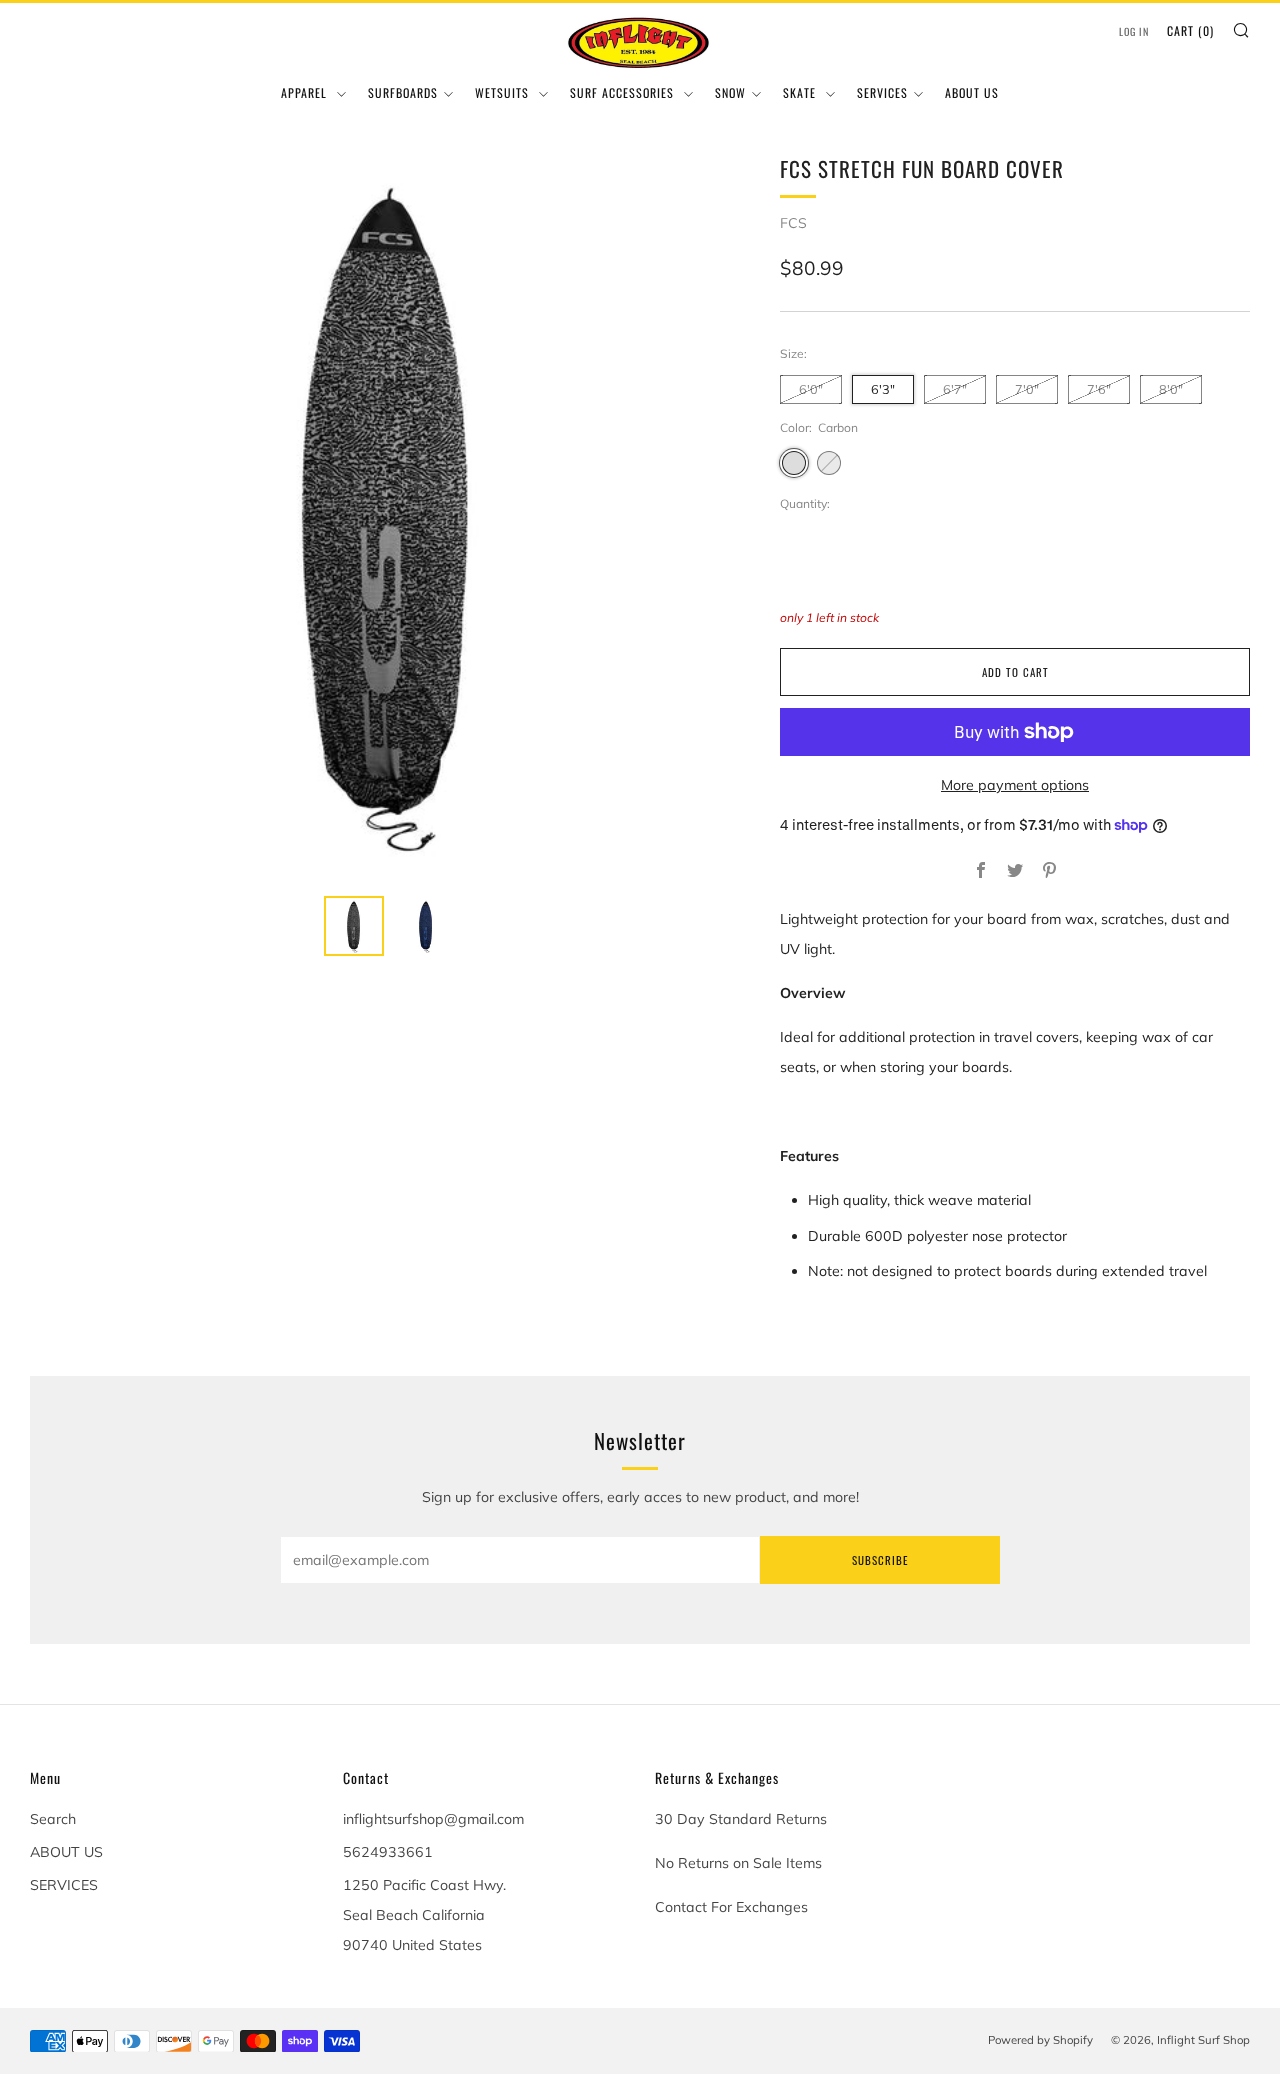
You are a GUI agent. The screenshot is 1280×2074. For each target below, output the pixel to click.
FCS (793, 223)
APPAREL (306, 92)
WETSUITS (504, 92)
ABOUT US (972, 92)
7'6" (1099, 389)
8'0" (1171, 389)
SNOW (730, 92)
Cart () (1190, 30)
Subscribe (880, 1560)
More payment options (1015, 785)
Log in (1134, 31)
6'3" (883, 389)
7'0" (1027, 389)
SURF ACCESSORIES (624, 92)
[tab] (354, 926)
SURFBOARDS (403, 92)
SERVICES (882, 92)
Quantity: (805, 504)
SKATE (801, 92)
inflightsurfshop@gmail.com (433, 1819)
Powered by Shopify (1040, 2040)
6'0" (811, 389)
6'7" (955, 389)
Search (53, 1819)
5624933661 (388, 1852)
